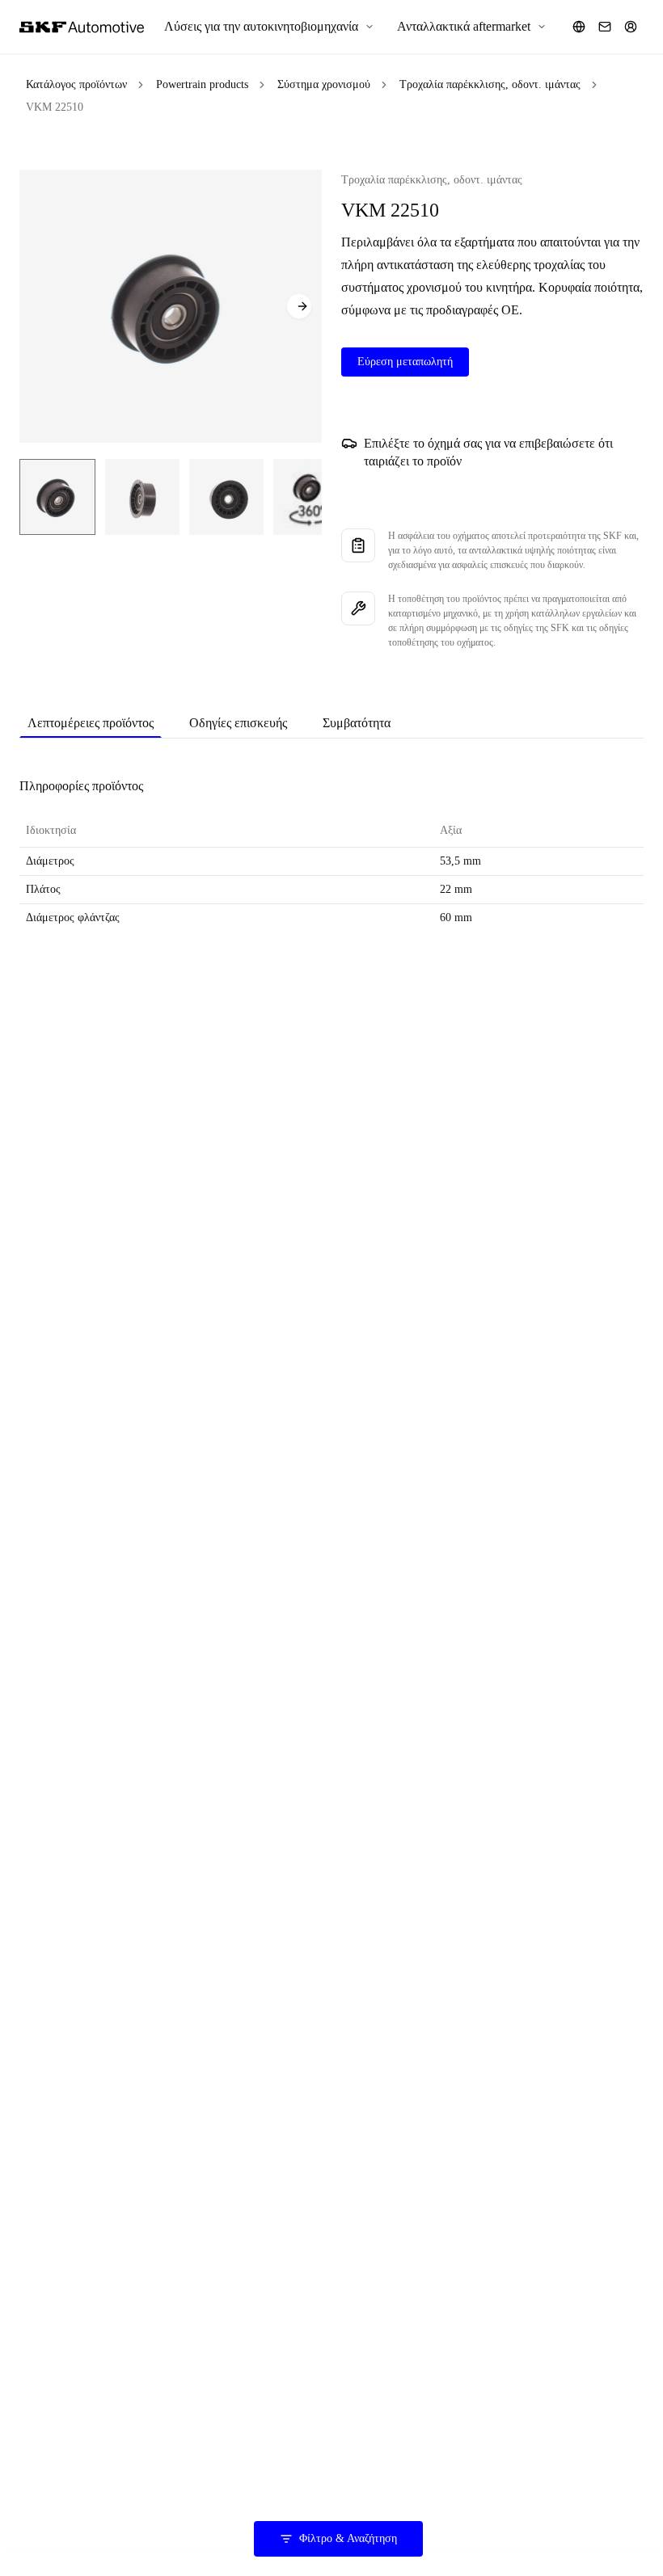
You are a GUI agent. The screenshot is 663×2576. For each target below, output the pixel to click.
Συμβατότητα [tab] (357, 723)
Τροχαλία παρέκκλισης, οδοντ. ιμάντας (490, 84)
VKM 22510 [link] (55, 107)
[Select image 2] (142, 497)
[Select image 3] (226, 497)
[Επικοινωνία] (605, 27)
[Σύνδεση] (631, 27)
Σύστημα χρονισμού (324, 84)
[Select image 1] (57, 497)
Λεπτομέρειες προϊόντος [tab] (91, 723)
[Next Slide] (299, 306)
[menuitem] (269, 27)
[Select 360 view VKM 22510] (309, 497)
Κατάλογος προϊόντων (76, 84)
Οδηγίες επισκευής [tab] (238, 723)
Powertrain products (202, 84)
